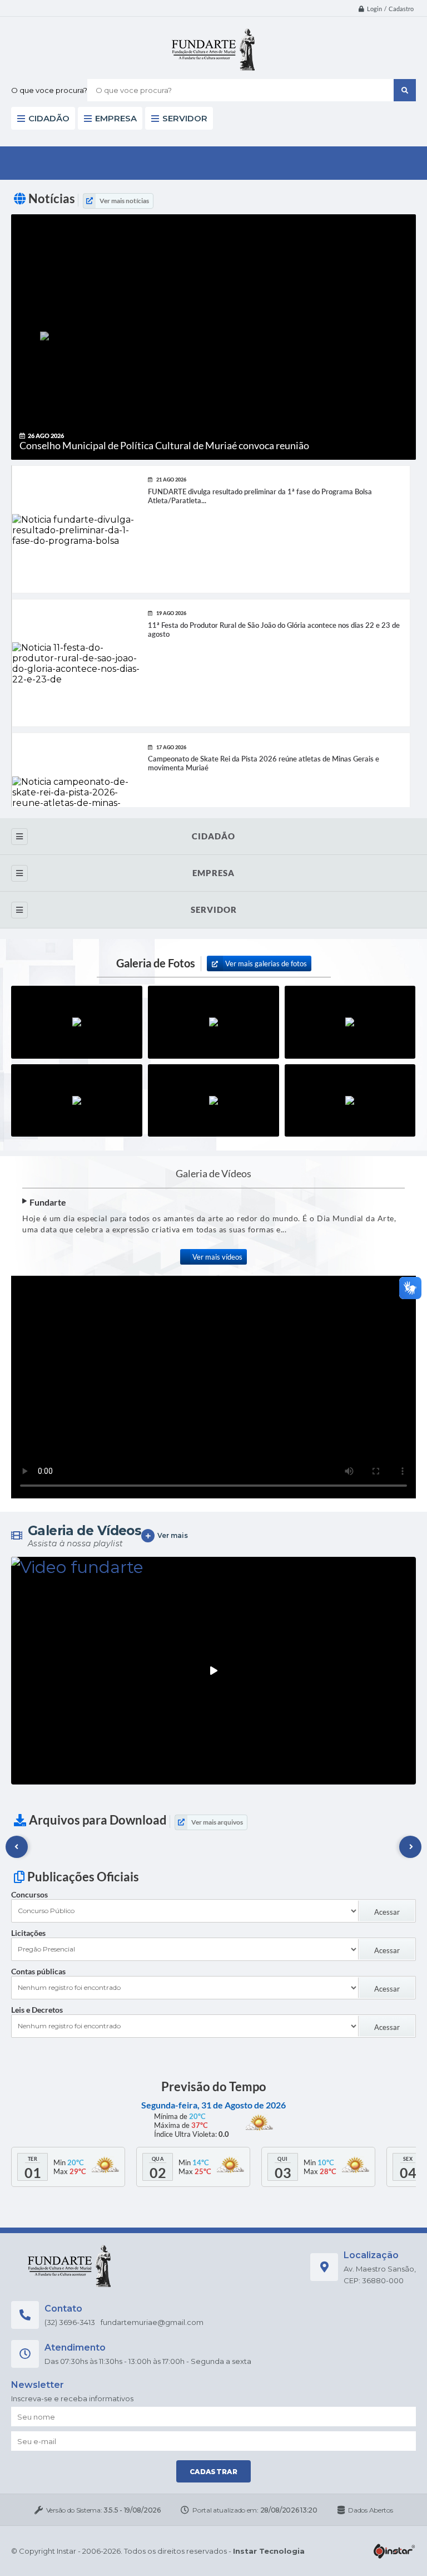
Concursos (29, 1894)
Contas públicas (38, 1971)
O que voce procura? (49, 90)
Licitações (28, 1933)
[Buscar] (405, 90)
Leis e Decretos (37, 2010)
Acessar (387, 1912)
